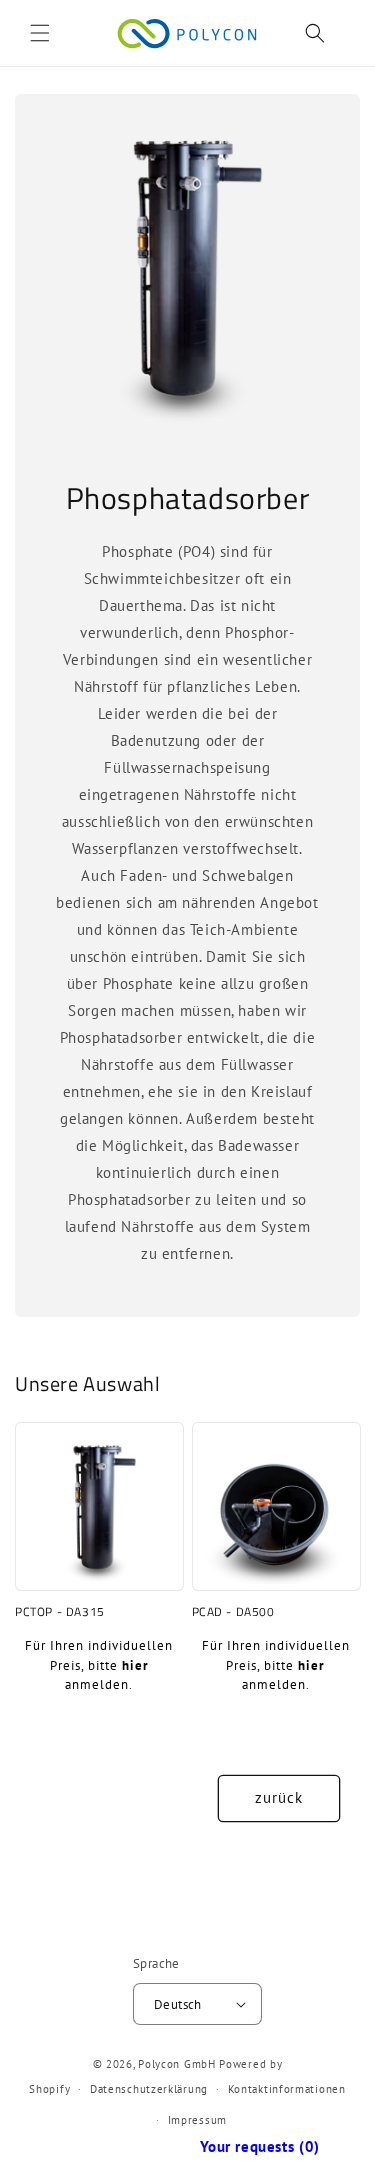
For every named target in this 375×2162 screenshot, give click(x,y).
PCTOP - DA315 (60, 1612)
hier (135, 1665)
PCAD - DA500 (233, 1612)
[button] (40, 33)
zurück (279, 1797)
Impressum (197, 2120)
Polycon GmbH (176, 2064)
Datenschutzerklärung (149, 2089)
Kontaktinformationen (287, 2089)
